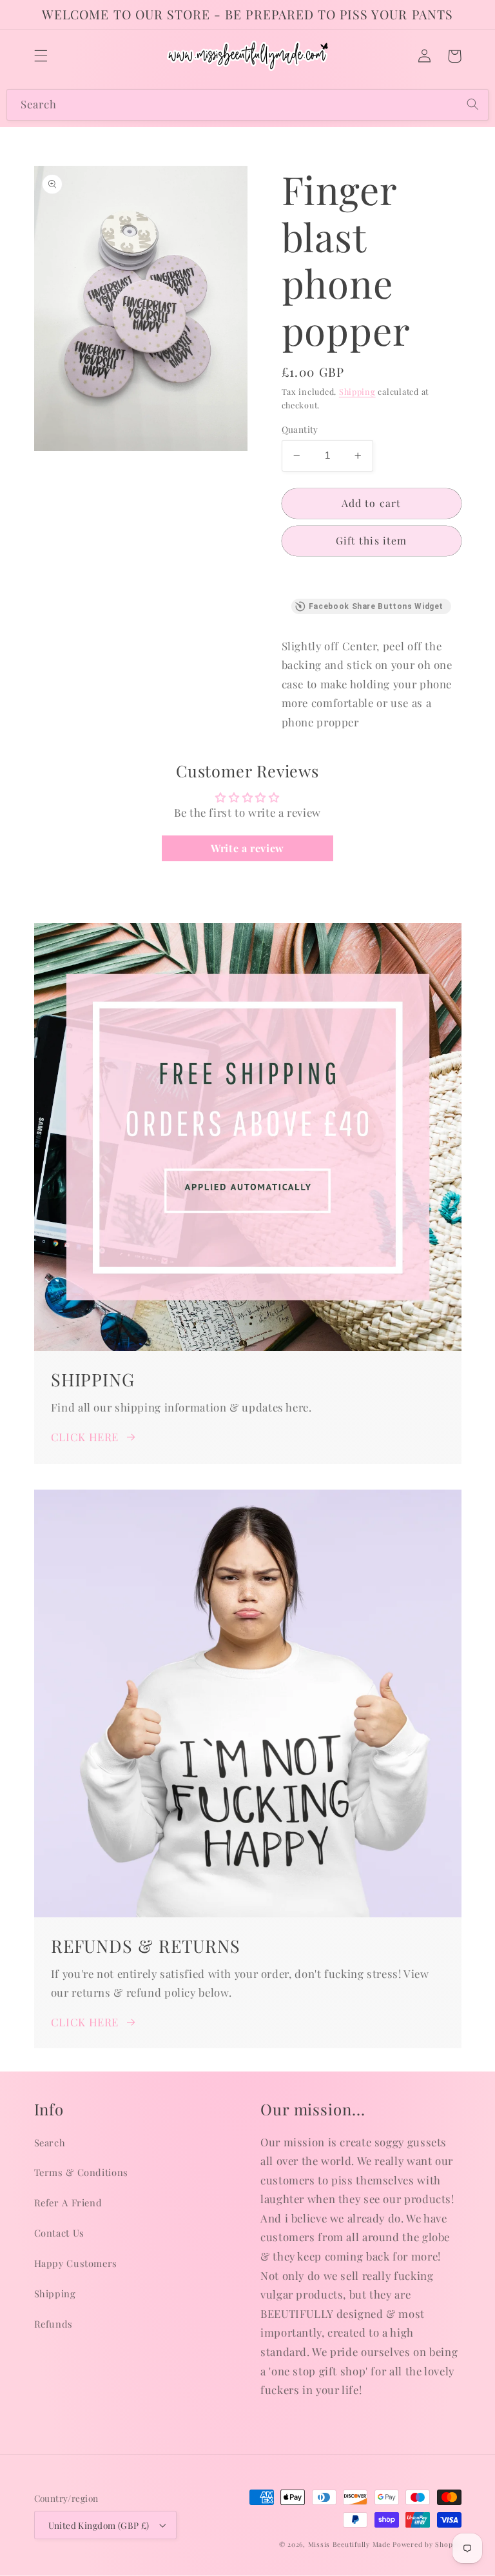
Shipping (357, 391)
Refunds (53, 2324)
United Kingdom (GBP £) (99, 2525)
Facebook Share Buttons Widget (376, 606)
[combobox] (247, 105)
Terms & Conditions (81, 2172)
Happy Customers (76, 2263)
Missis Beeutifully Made (349, 2544)
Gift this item (371, 540)
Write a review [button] (247, 848)
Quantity (300, 429)
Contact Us (59, 2233)
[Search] (473, 105)
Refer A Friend (68, 2202)
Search (50, 2142)
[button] (41, 56)
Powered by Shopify (427, 2544)
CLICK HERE (85, 1437)
